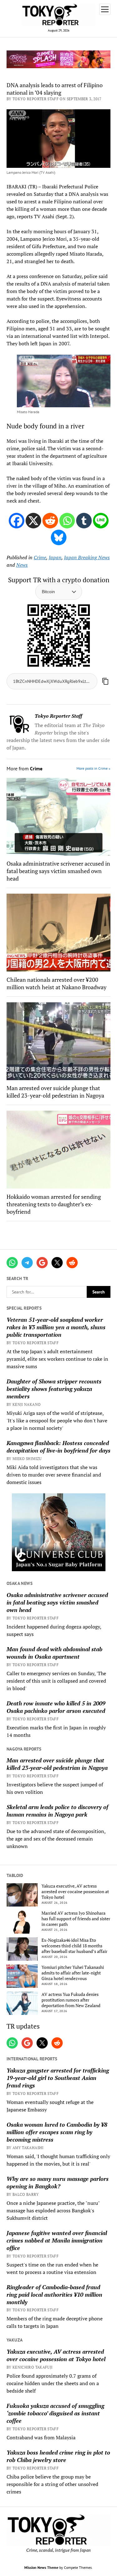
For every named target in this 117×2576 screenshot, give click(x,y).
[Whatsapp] (67, 521)
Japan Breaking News (87, 557)
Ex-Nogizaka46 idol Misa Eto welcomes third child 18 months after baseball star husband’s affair (74, 1946)
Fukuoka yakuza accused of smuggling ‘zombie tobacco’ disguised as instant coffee (55, 2413)
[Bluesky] (59, 537)
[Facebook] (17, 521)
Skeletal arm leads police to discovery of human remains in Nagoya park (57, 1811)
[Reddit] (50, 521)
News (22, 565)
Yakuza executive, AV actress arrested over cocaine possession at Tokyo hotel (75, 1892)
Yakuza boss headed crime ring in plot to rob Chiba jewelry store (58, 2456)
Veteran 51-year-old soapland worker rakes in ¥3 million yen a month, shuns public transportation (56, 1327)
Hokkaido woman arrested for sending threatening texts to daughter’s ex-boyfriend (54, 1204)
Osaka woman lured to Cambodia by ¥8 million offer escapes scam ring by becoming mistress (57, 2132)
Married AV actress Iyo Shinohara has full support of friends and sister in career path (76, 1919)
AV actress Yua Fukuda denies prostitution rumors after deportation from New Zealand (71, 2000)
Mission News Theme (41, 2567)
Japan (55, 557)
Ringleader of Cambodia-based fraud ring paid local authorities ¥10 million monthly (54, 2295)
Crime (40, 557)
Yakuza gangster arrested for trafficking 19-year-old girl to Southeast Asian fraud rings (58, 2078)
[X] (33, 521)
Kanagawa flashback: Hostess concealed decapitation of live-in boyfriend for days (58, 1447)
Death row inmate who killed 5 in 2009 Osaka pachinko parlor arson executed (56, 1707)
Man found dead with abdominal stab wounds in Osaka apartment (54, 1653)
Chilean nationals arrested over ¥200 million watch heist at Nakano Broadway (56, 983)
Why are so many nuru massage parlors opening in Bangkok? (58, 2182)
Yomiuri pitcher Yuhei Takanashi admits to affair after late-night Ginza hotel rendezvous (73, 1973)
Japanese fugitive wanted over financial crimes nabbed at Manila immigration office (57, 2240)
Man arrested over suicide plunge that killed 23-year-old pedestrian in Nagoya (57, 1764)
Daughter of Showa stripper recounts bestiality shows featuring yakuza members (54, 1389)
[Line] (101, 521)
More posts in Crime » (93, 768)
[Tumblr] (84, 521)
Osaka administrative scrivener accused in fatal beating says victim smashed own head (57, 1602)
